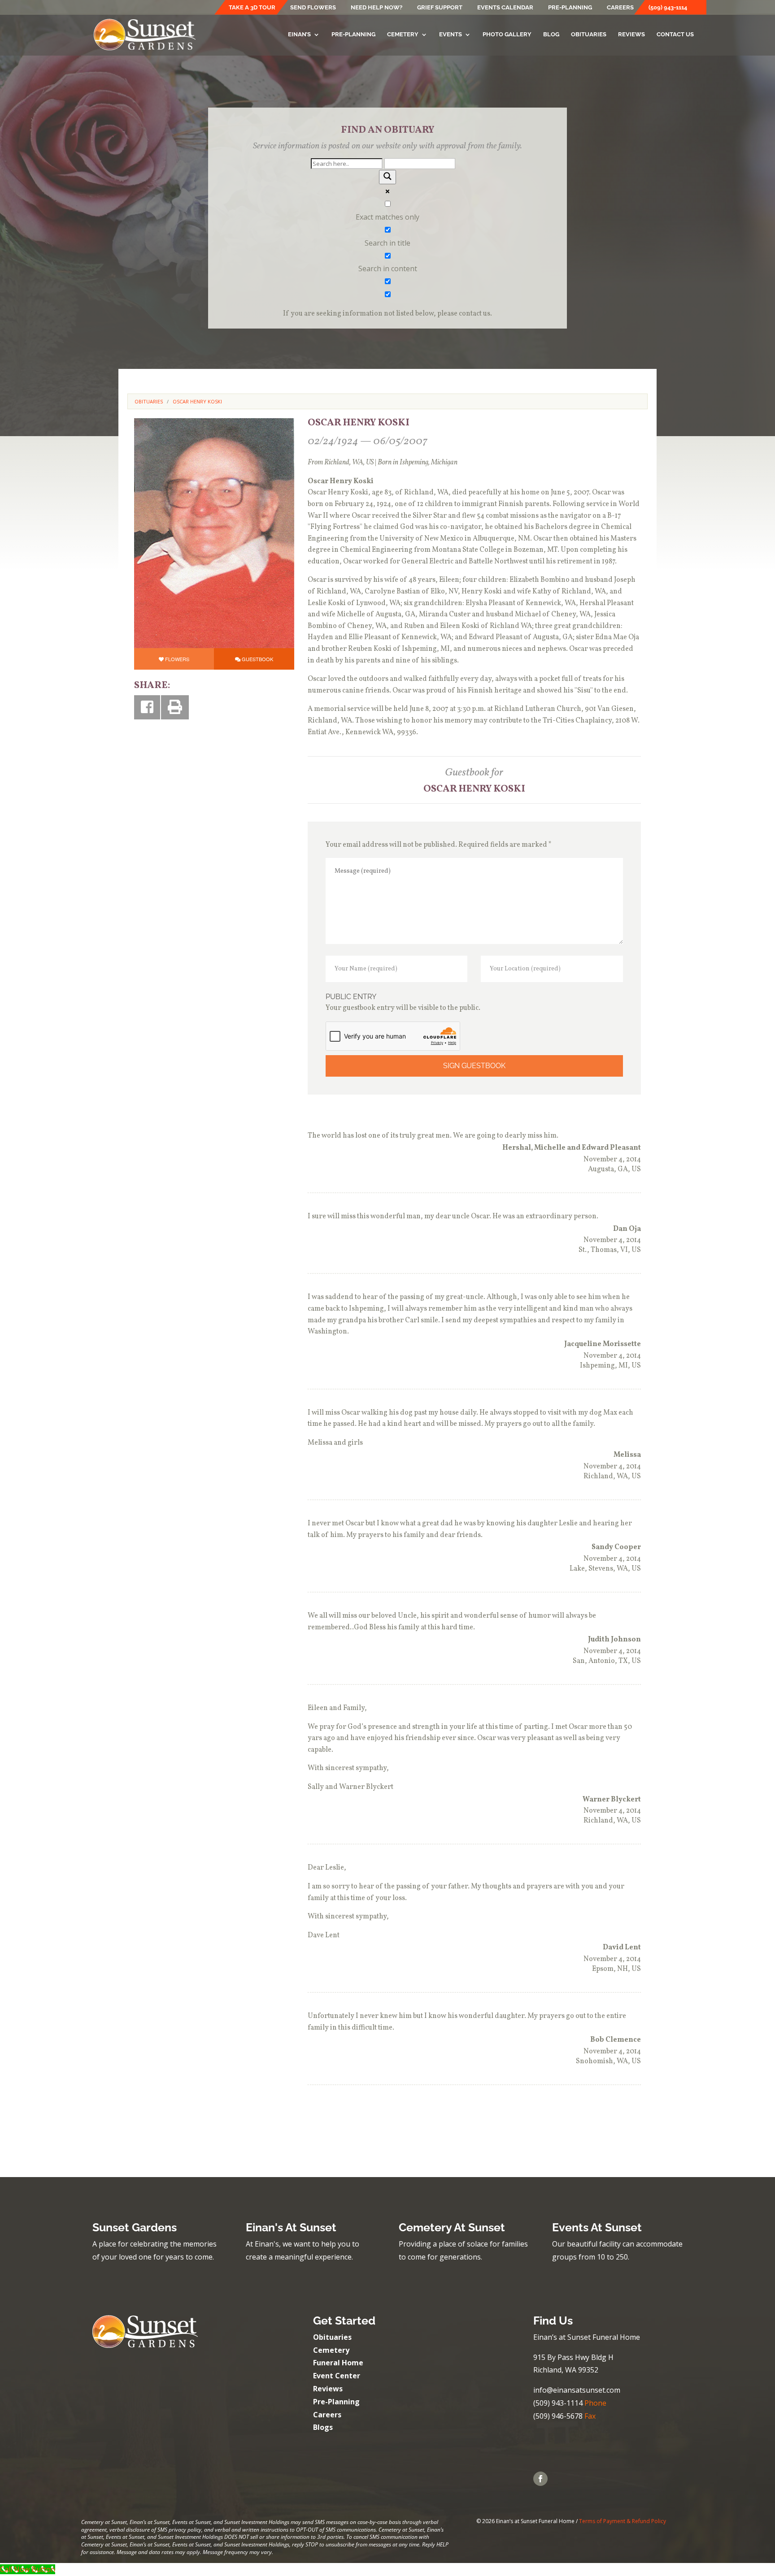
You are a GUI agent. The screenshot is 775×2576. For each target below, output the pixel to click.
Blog (551, 35)
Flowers (177, 659)
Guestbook (257, 659)
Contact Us (675, 35)
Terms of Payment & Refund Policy (623, 2521)
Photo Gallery (507, 35)
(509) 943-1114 (668, 8)
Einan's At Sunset (291, 2227)
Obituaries (589, 35)
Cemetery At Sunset (452, 2227)
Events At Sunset (597, 2227)
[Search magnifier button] (387, 177)
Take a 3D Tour (252, 8)
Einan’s (299, 35)
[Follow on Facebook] (540, 2479)
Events (451, 35)
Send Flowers (313, 8)
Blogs (323, 2427)
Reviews (631, 35)
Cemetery (403, 35)
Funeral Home (338, 2363)
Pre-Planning (570, 8)
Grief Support (440, 8)
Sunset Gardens (135, 2227)
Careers (620, 8)
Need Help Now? (377, 8)
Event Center (337, 2376)
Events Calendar (505, 8)
